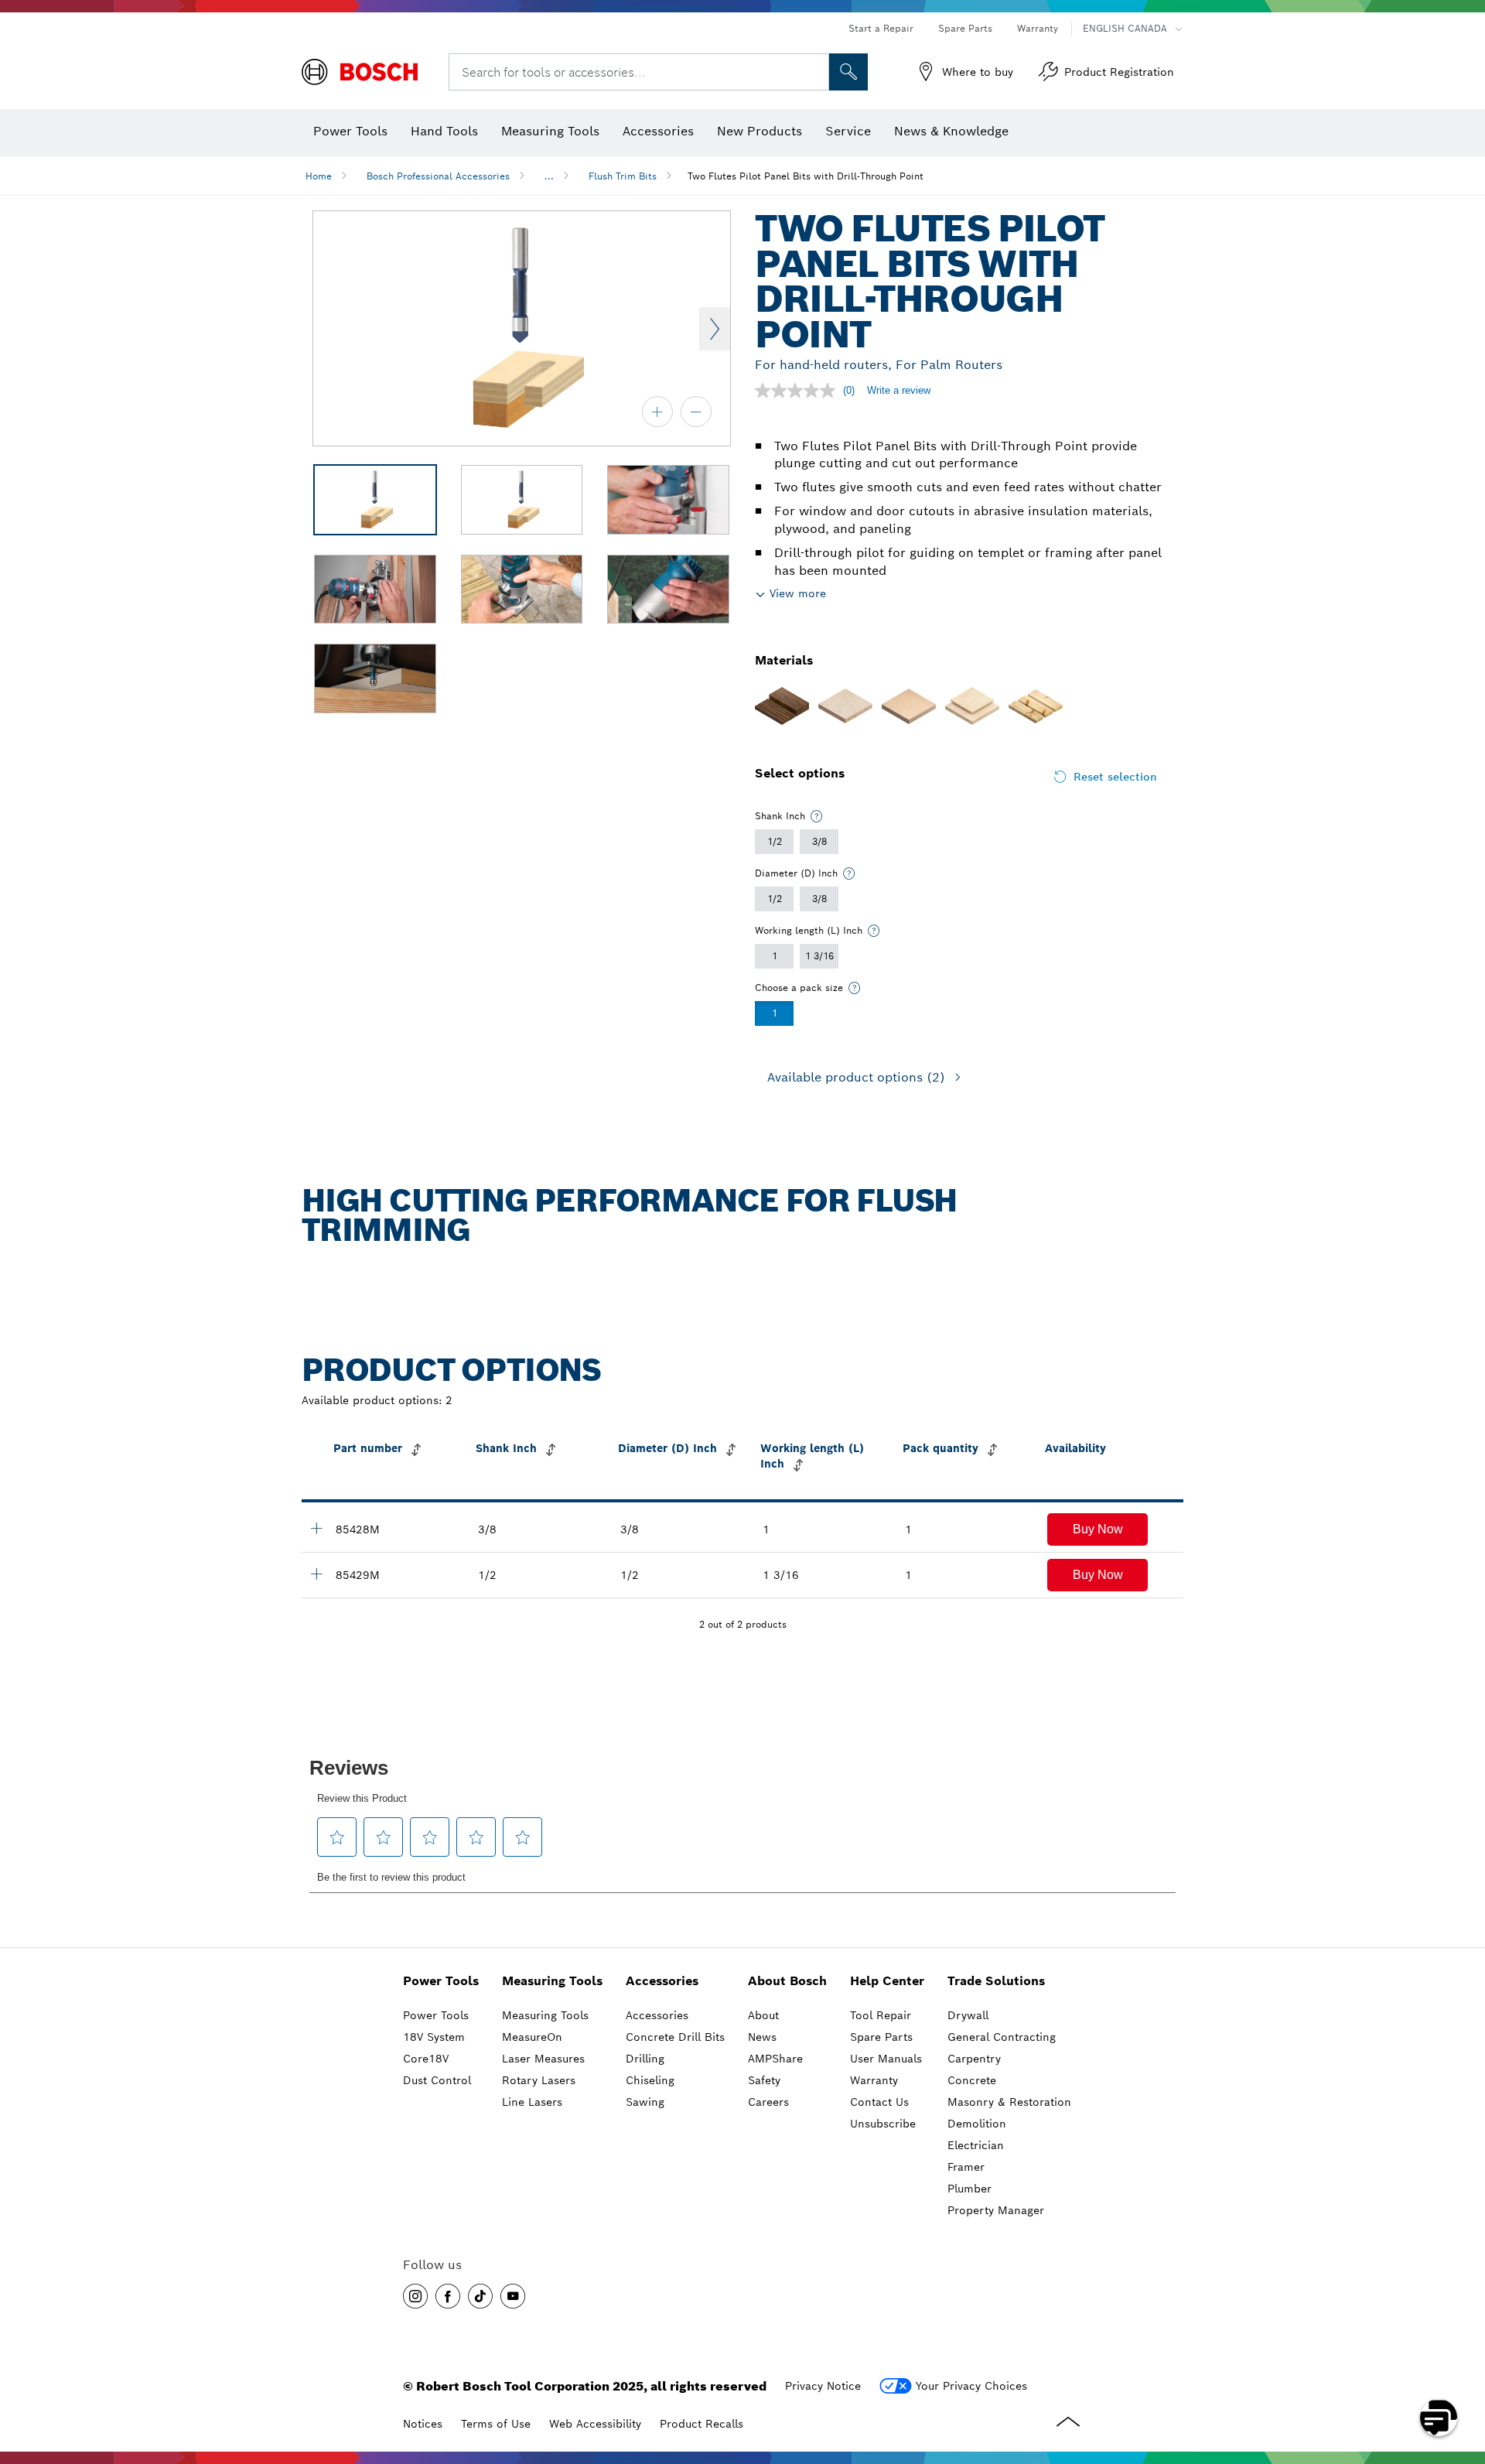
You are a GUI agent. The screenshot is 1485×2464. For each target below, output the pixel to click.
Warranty (1038, 28)
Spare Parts (965, 28)
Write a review (899, 390)
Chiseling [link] (650, 2080)
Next (715, 329)
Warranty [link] (874, 2080)
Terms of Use (496, 2424)
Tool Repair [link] (881, 2015)
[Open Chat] (1439, 2418)
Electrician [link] (976, 2145)
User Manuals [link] (886, 2059)
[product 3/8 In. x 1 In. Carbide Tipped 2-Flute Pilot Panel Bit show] (316, 1528)
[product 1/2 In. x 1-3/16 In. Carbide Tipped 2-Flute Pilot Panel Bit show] (316, 1574)
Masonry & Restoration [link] (1009, 2102)
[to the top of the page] (1462, 2373)
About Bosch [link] (787, 1981)
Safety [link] (764, 2080)
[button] (1098, 1529)
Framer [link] (966, 2167)
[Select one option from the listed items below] (817, 816)
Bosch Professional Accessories (438, 176)
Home (319, 176)
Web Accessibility (595, 2424)
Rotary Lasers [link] (539, 2080)
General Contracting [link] (1002, 2037)
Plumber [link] (970, 2189)
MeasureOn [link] (532, 2037)
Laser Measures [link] (543, 2059)
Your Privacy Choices (971, 2386)
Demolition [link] (977, 2124)
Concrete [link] (972, 2080)
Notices (423, 2424)
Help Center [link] (887, 1981)
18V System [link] (434, 2037)
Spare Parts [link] (881, 2037)
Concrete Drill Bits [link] (675, 2037)
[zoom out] (696, 412)
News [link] (762, 2037)
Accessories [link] (662, 1981)
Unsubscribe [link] (883, 2124)
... (549, 176)
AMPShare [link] (775, 2059)
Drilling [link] (645, 2059)
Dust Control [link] (437, 2080)
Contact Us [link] (879, 2102)
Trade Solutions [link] (996, 1981)
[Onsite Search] (848, 72)
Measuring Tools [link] (552, 1981)
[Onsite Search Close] (815, 72)
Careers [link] (768, 2102)
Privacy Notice (823, 2386)
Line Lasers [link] (532, 2102)
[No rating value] (799, 391)
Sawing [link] (645, 2102)
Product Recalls (702, 2424)
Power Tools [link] (441, 1981)
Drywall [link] (968, 2015)
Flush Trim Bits (623, 176)
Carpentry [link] (974, 2059)
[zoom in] (657, 412)
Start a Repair (881, 28)
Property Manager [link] (996, 2210)
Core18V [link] (426, 2059)
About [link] (763, 2015)
